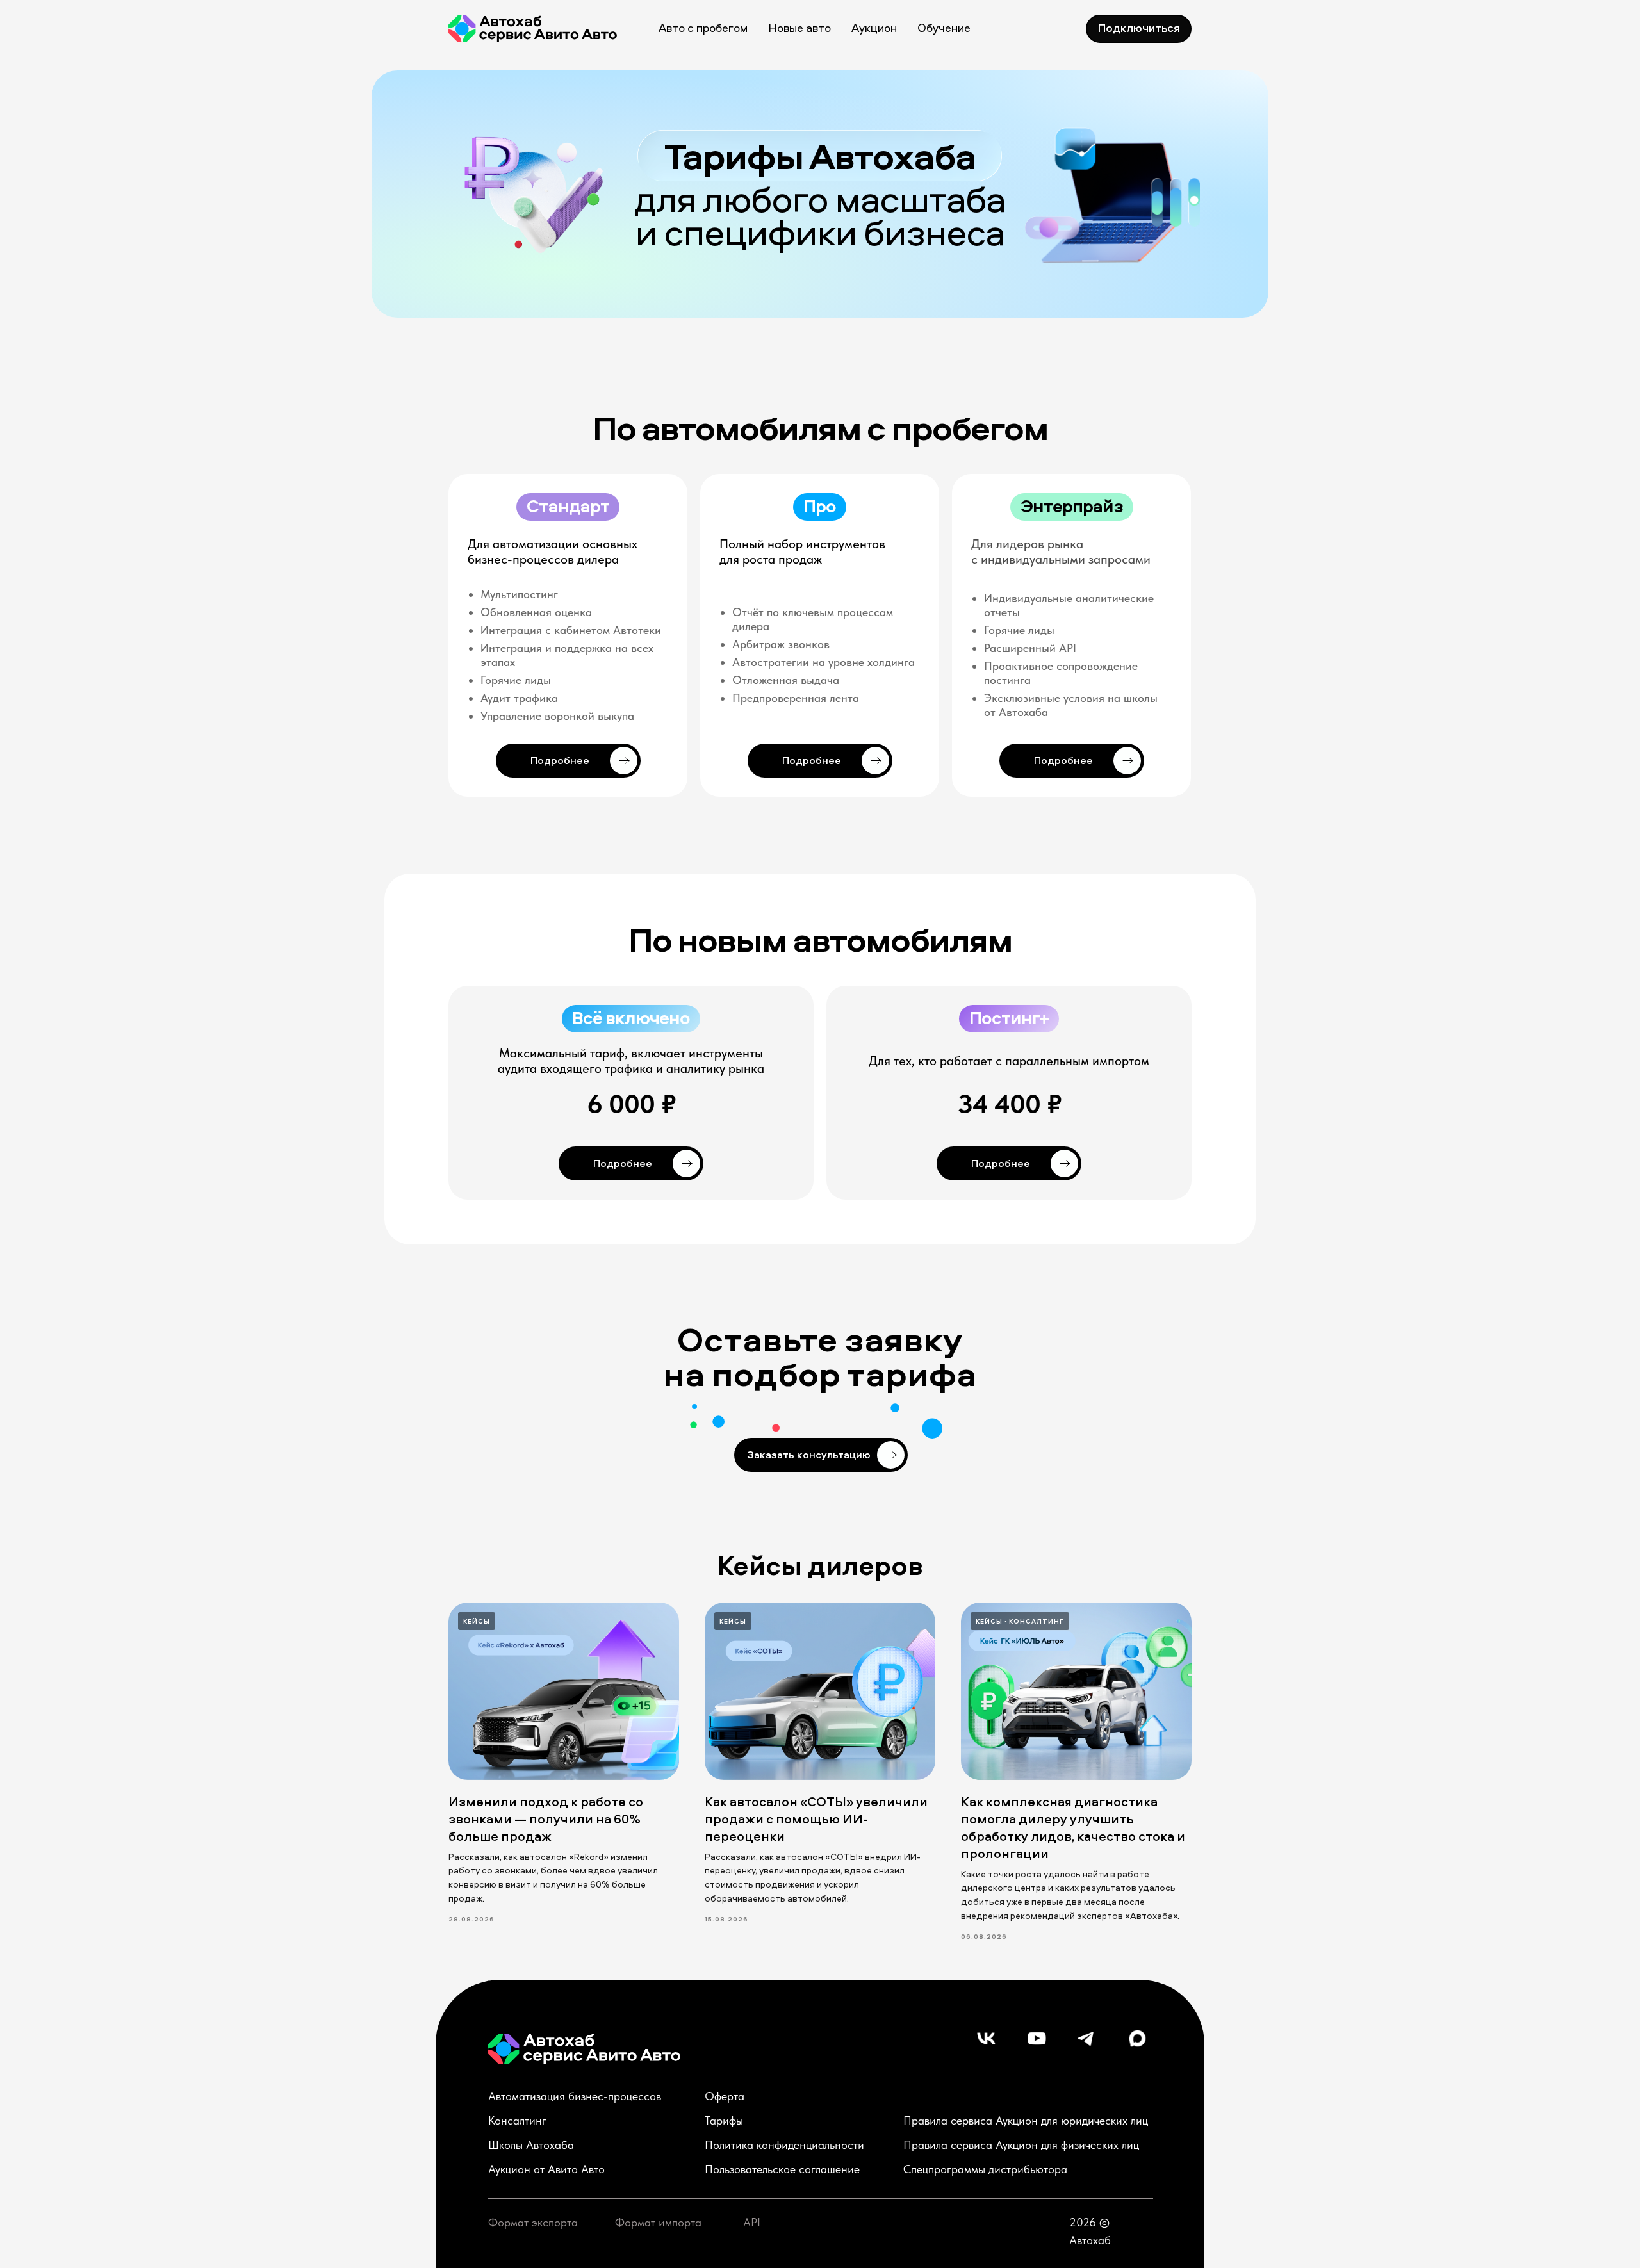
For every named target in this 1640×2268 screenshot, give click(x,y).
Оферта (725, 2096)
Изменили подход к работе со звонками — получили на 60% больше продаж (546, 1819)
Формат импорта (658, 2222)
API (752, 2222)
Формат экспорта (533, 2222)
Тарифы (724, 2120)
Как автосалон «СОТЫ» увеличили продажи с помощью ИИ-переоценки (816, 1819)
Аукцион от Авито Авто (546, 2169)
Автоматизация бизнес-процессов (575, 2096)
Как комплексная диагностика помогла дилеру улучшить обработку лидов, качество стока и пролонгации (1073, 1827)
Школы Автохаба (531, 2145)
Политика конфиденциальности (784, 2145)
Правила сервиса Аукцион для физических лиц (1021, 2145)
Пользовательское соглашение (782, 2169)
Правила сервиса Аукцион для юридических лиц (1026, 2120)
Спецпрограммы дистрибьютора (985, 2169)
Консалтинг (517, 2120)
